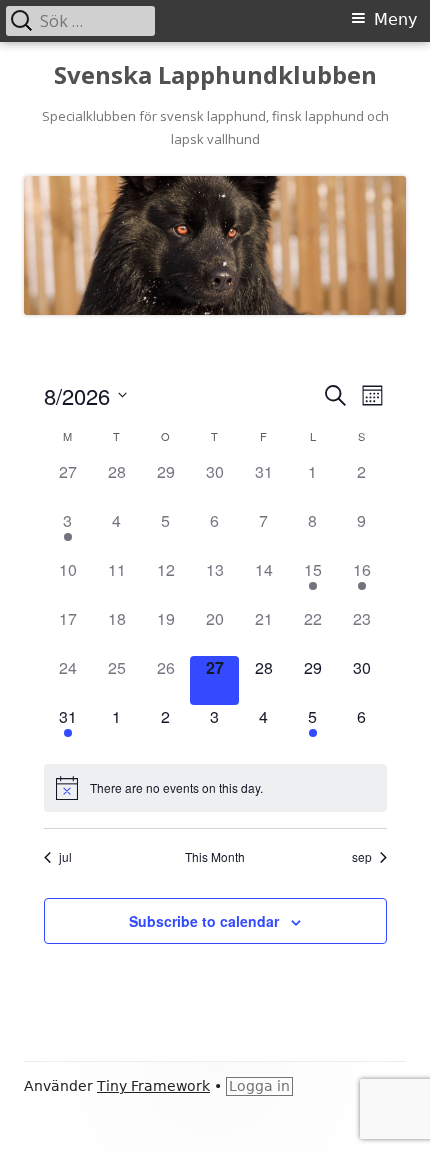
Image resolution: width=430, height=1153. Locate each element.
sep (362, 857)
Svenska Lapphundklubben (215, 75)
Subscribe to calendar (204, 921)
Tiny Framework (153, 1086)
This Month (215, 857)
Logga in (259, 1086)
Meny (395, 19)
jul (65, 857)
